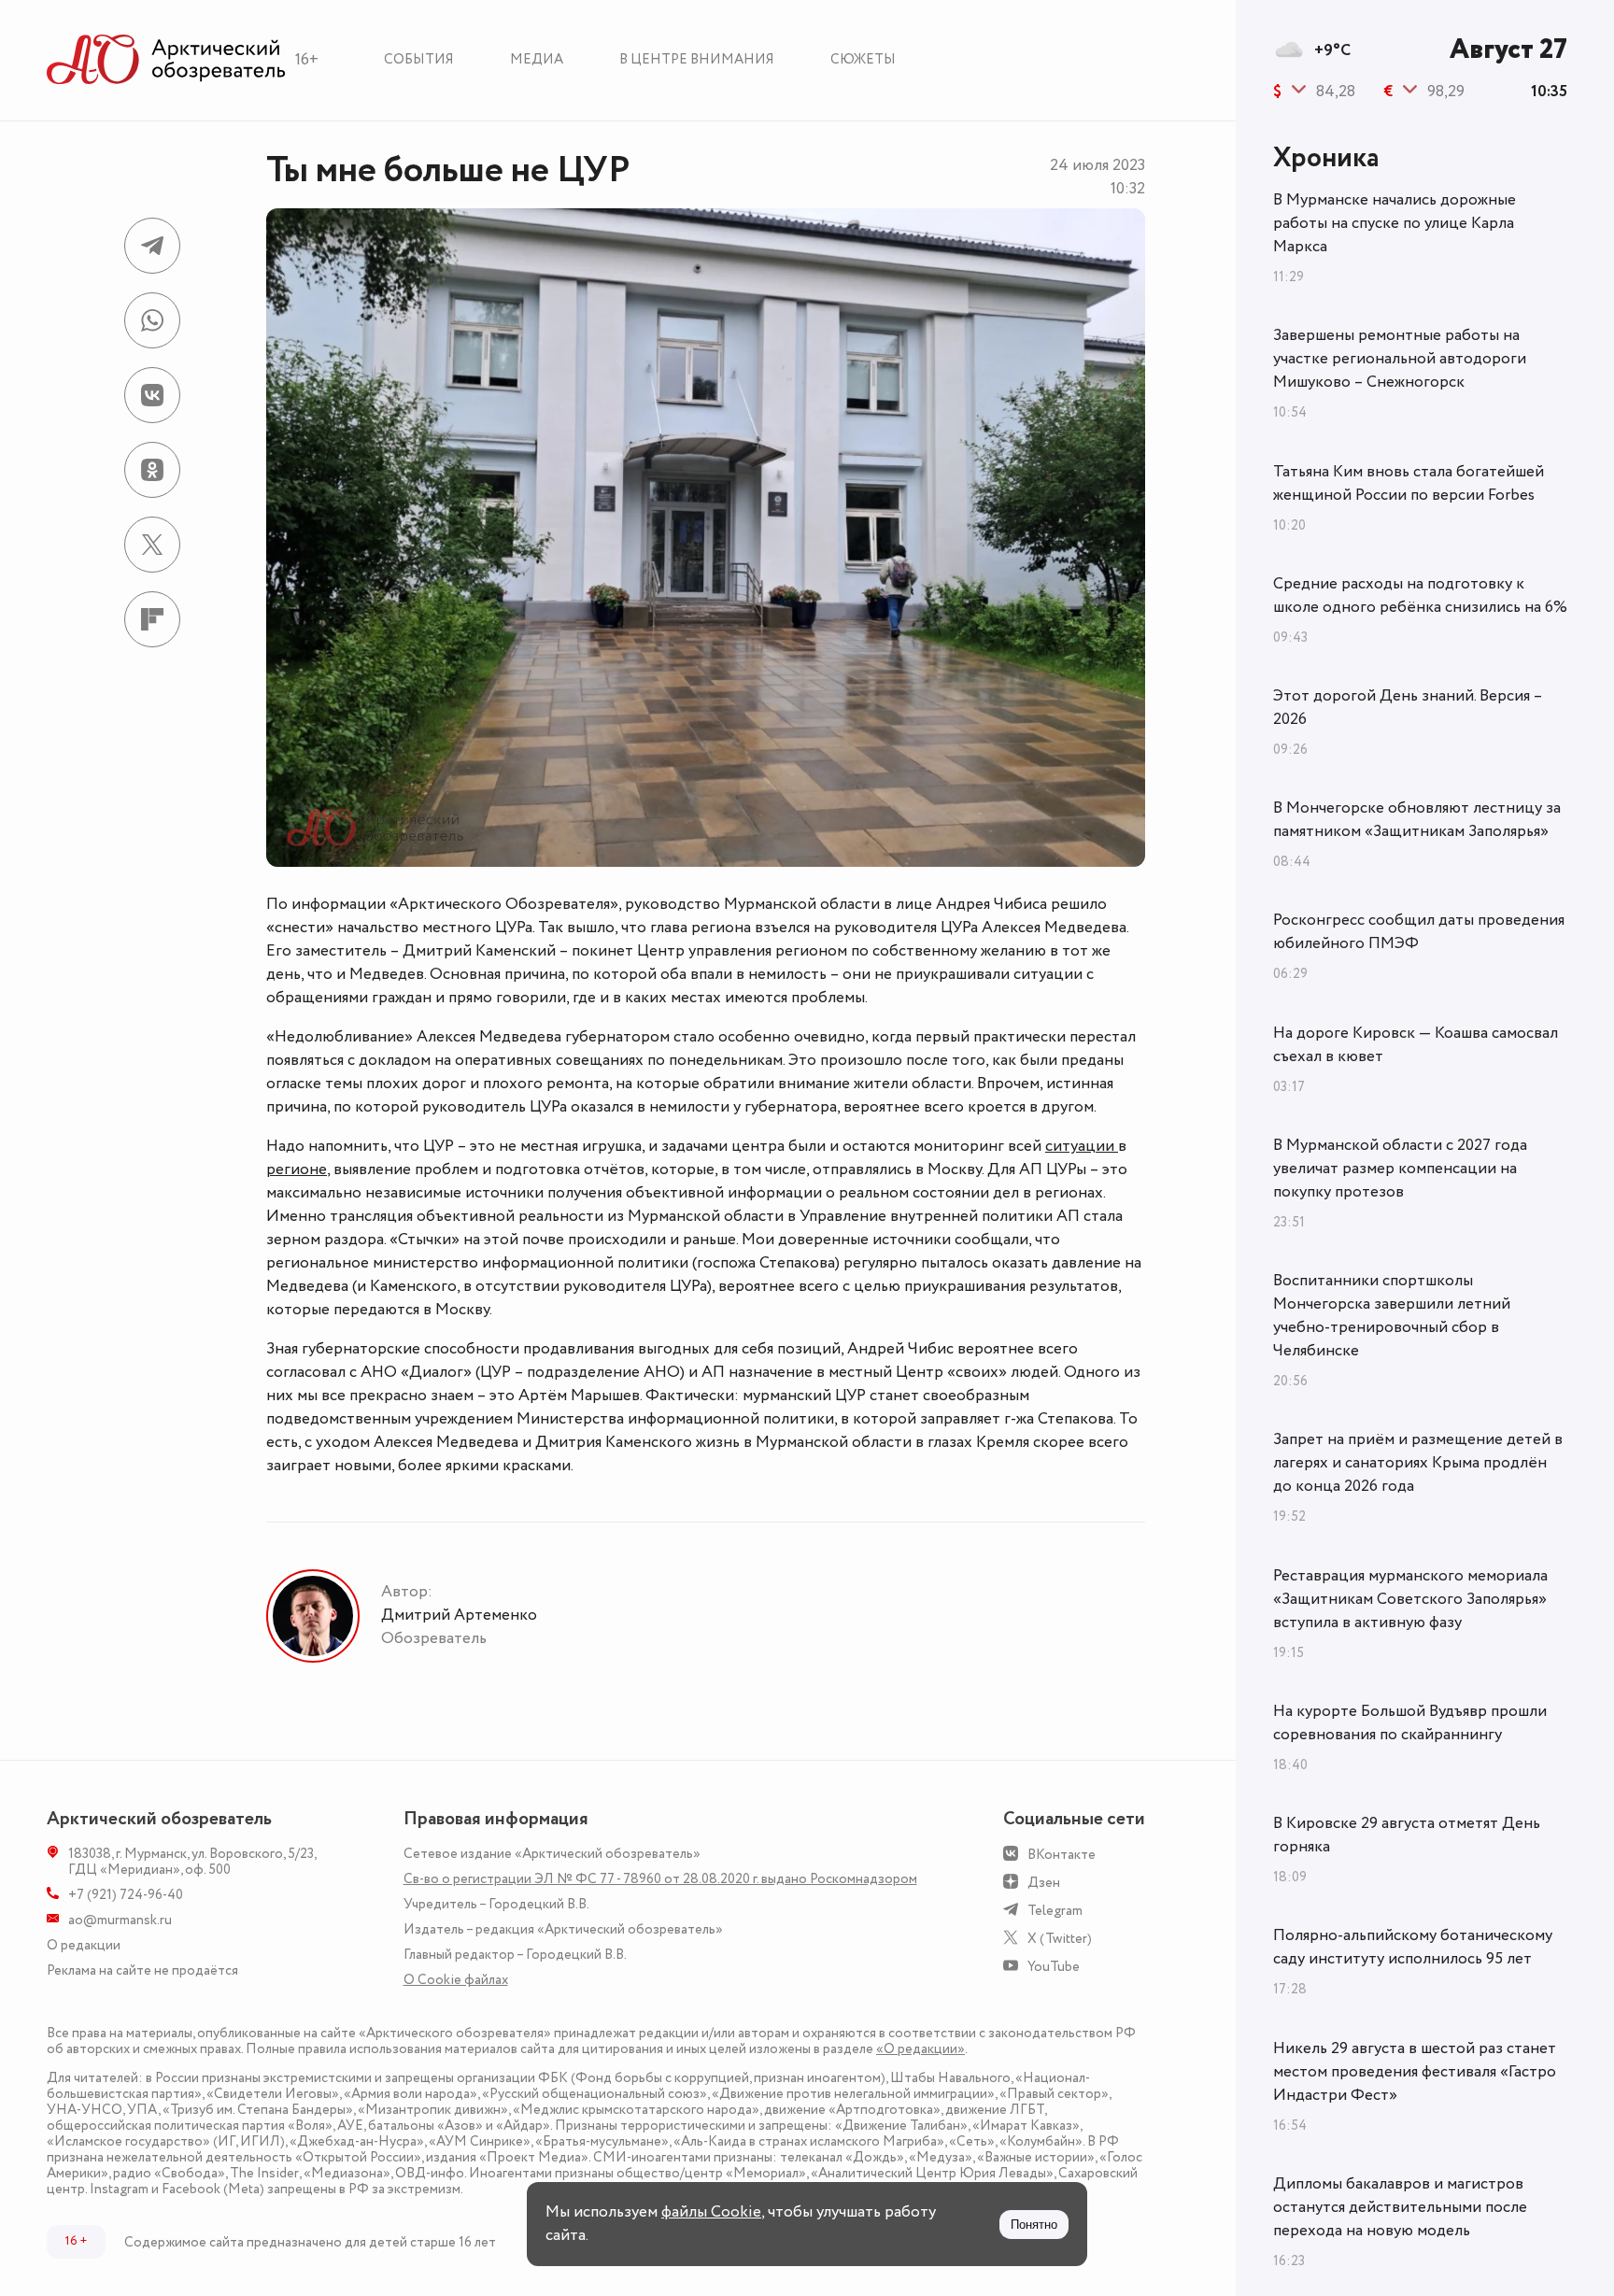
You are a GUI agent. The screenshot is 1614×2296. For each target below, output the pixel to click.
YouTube (1054, 1967)
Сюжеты (863, 59)
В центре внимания (697, 59)
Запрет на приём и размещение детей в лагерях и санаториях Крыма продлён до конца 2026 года (1418, 1463)
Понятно (1034, 2225)
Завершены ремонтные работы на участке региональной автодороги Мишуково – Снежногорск (1400, 359)
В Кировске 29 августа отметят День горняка (1407, 1835)
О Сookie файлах (456, 1980)
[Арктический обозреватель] (166, 60)
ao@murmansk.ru (120, 1920)
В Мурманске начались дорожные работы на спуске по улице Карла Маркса (1395, 223)
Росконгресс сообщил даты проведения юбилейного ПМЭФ (1419, 932)
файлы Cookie (711, 2212)
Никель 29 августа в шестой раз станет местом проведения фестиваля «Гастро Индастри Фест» (1415, 2072)
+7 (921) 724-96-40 (126, 1895)
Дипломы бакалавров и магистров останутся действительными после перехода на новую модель (1400, 2207)
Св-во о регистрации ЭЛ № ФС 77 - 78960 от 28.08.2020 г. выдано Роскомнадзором (660, 1879)
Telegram (1055, 1911)
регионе (297, 1169)
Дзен (1044, 1883)
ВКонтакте (1062, 1855)
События (419, 59)
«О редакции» (920, 2049)
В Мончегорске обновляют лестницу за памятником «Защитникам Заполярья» (1417, 820)
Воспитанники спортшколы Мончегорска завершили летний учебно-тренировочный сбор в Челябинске (1392, 1316)
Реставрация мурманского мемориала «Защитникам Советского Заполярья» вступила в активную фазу (1410, 1599)
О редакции (84, 1945)
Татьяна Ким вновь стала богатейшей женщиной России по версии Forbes (1409, 483)
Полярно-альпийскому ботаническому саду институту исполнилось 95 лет (1413, 1947)
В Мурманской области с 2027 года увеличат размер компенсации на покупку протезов (1400, 1169)
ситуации (1082, 1146)
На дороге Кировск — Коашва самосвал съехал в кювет (1416, 1045)
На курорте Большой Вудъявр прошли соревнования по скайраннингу (1410, 1723)
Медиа (537, 59)
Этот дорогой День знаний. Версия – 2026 (1408, 708)
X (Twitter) (1060, 1939)
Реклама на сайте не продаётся (142, 1970)
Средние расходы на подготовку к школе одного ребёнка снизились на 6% (1420, 595)
